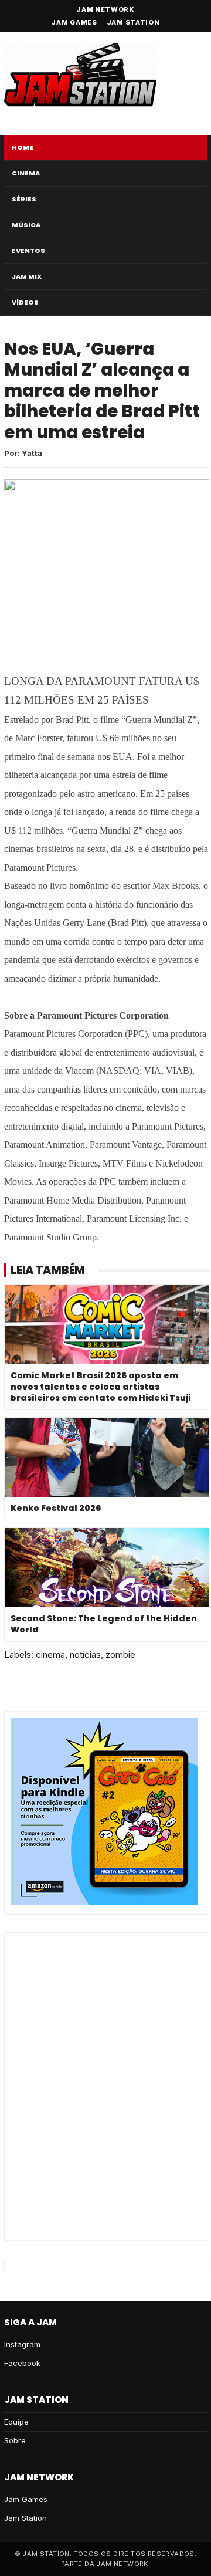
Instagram (22, 2344)
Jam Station (133, 22)
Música (26, 225)
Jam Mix (27, 276)
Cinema (26, 173)
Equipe (16, 2422)
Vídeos (25, 302)
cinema (50, 1654)
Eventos (28, 251)
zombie (120, 1654)
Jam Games (74, 22)
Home (23, 147)
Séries (24, 199)
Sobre (15, 2440)
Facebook (22, 2363)
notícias (85, 1654)
